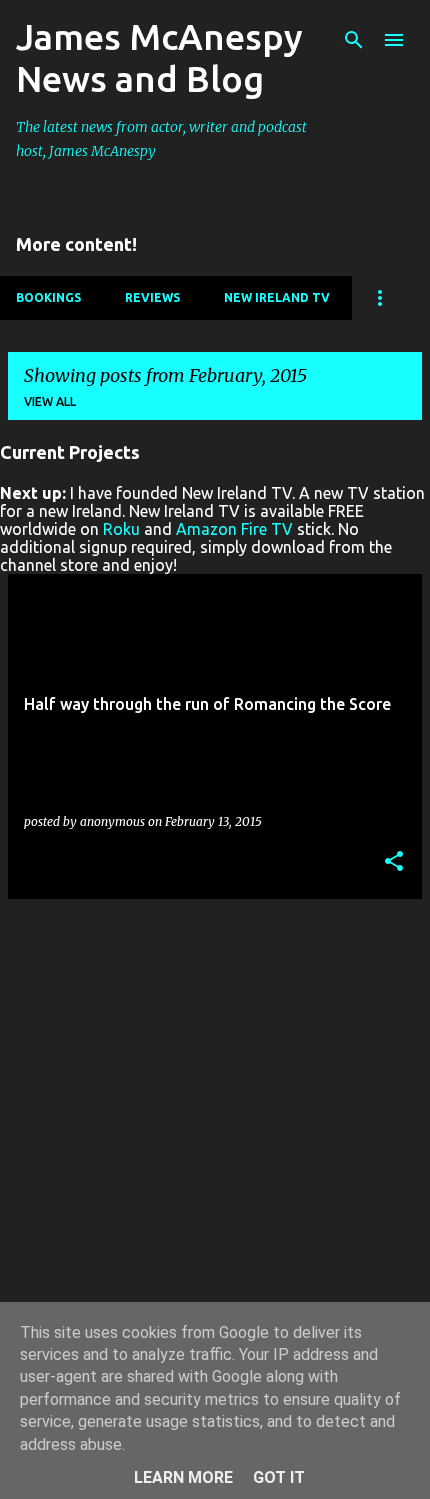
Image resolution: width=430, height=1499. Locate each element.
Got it (279, 1477)
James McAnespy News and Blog (159, 57)
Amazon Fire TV (234, 529)
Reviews (152, 297)
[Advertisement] (215, 1130)
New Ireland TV (277, 297)
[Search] (354, 40)
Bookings (48, 297)
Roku (121, 529)
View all (50, 401)
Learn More (183, 1477)
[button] (394, 862)
